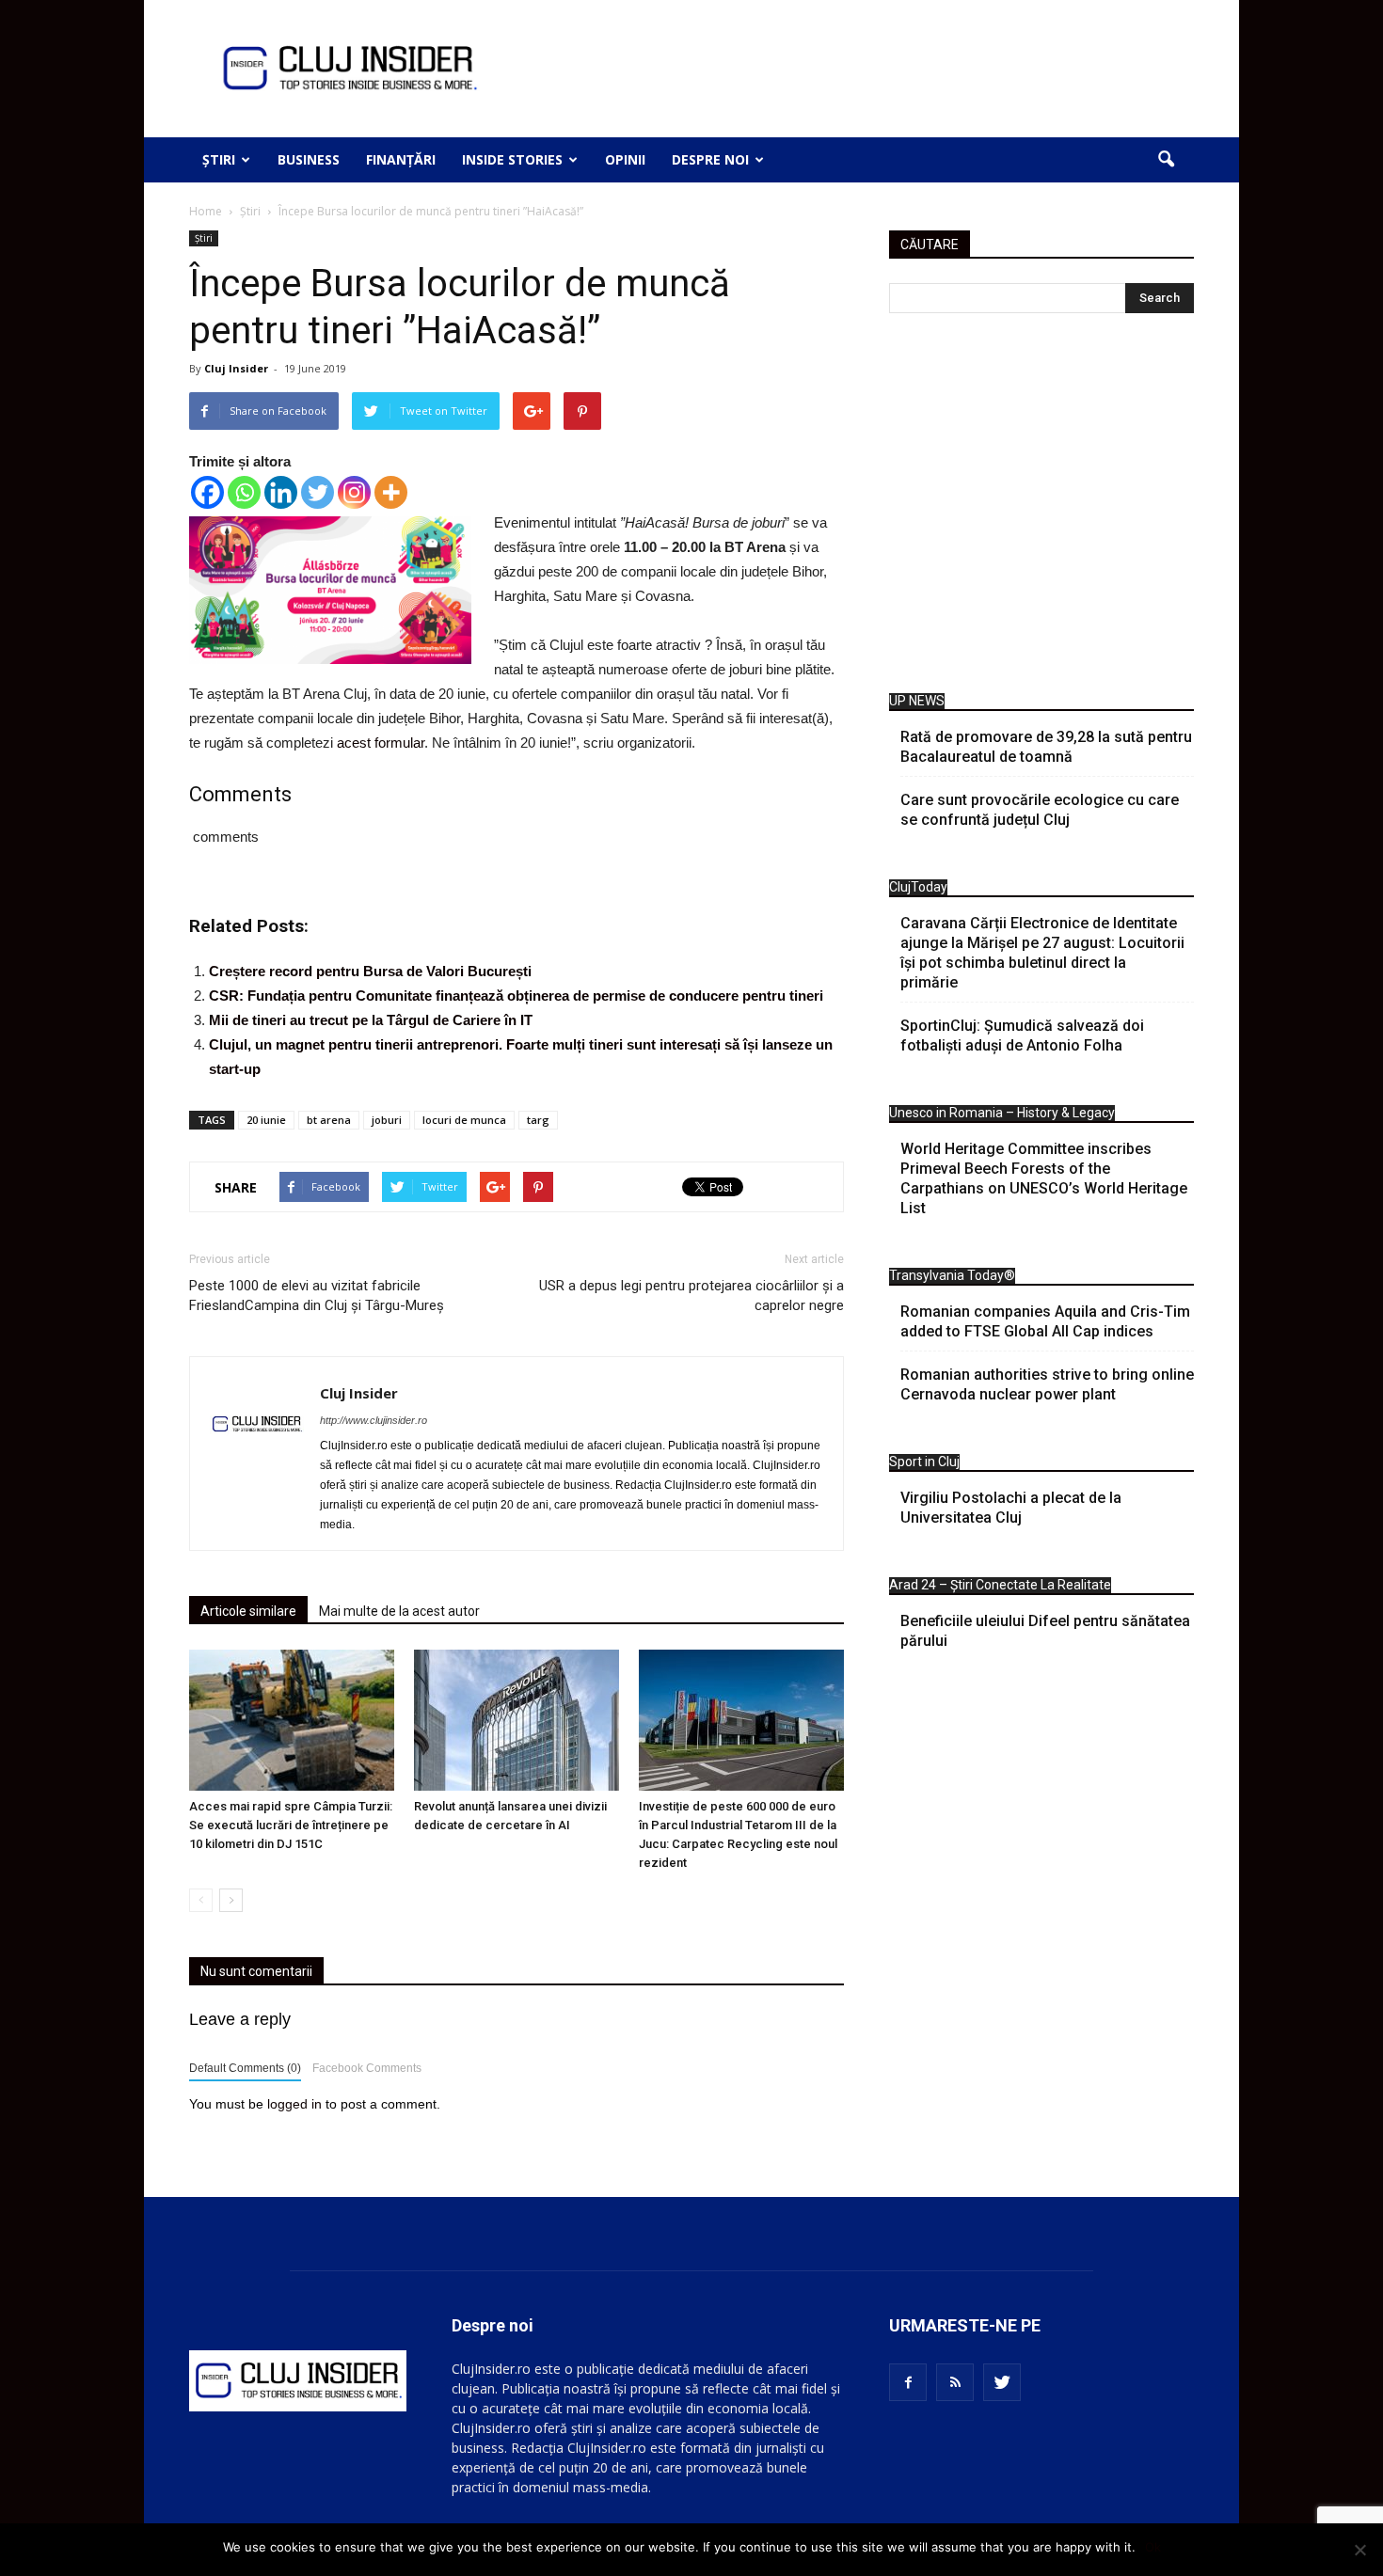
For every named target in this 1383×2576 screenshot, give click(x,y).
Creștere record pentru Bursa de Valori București (370, 971)
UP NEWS (917, 701)
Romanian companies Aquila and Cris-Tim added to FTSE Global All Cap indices (1045, 1321)
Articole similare (248, 1611)
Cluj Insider (236, 368)
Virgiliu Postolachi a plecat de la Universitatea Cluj (1011, 1508)
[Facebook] (207, 492)
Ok (1153, 2547)
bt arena (329, 1120)
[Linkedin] (281, 492)
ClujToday (918, 887)
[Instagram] (354, 492)
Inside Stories (512, 159)
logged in (294, 2104)
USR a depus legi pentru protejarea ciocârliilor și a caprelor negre (691, 1296)
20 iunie (266, 1120)
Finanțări (401, 159)
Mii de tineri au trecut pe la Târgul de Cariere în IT (371, 1020)
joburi (387, 1120)
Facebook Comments (367, 2068)
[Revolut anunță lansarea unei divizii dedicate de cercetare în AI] (517, 1720)
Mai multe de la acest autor (399, 1611)
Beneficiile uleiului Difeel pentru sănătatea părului (1045, 1631)
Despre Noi (710, 159)
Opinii (625, 159)
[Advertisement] (1041, 508)
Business (309, 159)
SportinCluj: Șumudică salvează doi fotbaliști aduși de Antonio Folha (1022, 1035)
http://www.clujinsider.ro (374, 1420)
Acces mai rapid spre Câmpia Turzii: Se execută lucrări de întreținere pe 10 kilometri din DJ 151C (291, 1825)
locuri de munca (464, 1120)
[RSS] (955, 2382)
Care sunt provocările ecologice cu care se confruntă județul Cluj (1040, 810)
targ (538, 1120)
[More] (391, 492)
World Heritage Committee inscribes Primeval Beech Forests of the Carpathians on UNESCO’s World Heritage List (1044, 1178)
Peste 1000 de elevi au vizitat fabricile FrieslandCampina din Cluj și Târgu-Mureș (317, 1296)
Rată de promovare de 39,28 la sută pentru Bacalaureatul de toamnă (1046, 747)
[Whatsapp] (244, 492)
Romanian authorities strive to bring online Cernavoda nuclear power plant (1047, 1384)
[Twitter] (318, 492)
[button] (1166, 160)
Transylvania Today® (952, 1275)
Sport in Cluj (924, 1462)
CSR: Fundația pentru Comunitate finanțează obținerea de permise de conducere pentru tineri (516, 996)
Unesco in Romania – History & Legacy (1002, 1113)
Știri (219, 159)
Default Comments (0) (245, 2068)
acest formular (381, 743)
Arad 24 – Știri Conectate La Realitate (1000, 1585)
